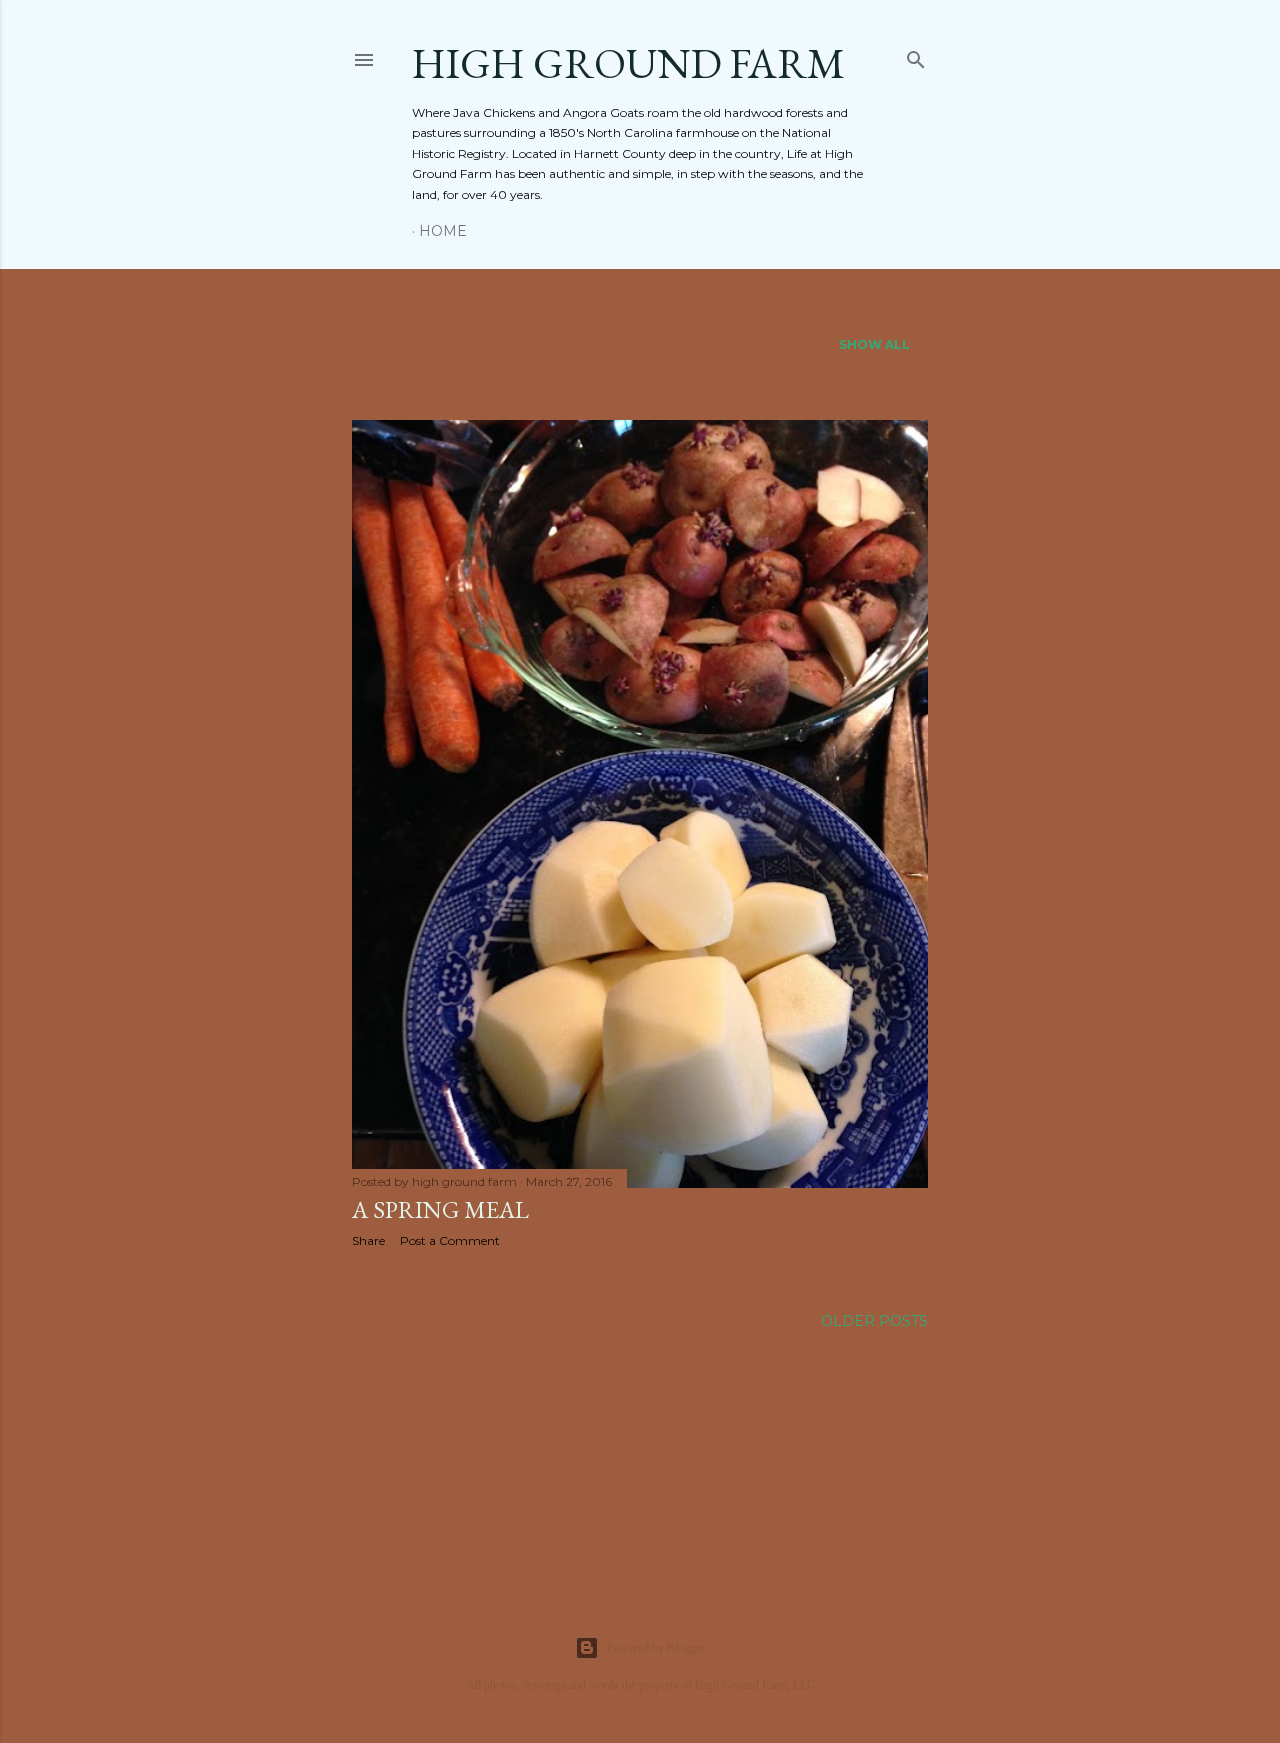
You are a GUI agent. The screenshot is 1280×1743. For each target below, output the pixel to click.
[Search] (916, 55)
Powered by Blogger (656, 1648)
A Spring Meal (440, 1209)
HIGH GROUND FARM (628, 63)
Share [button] (368, 1240)
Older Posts (874, 1321)
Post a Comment (450, 1240)
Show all (874, 344)
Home (443, 231)
